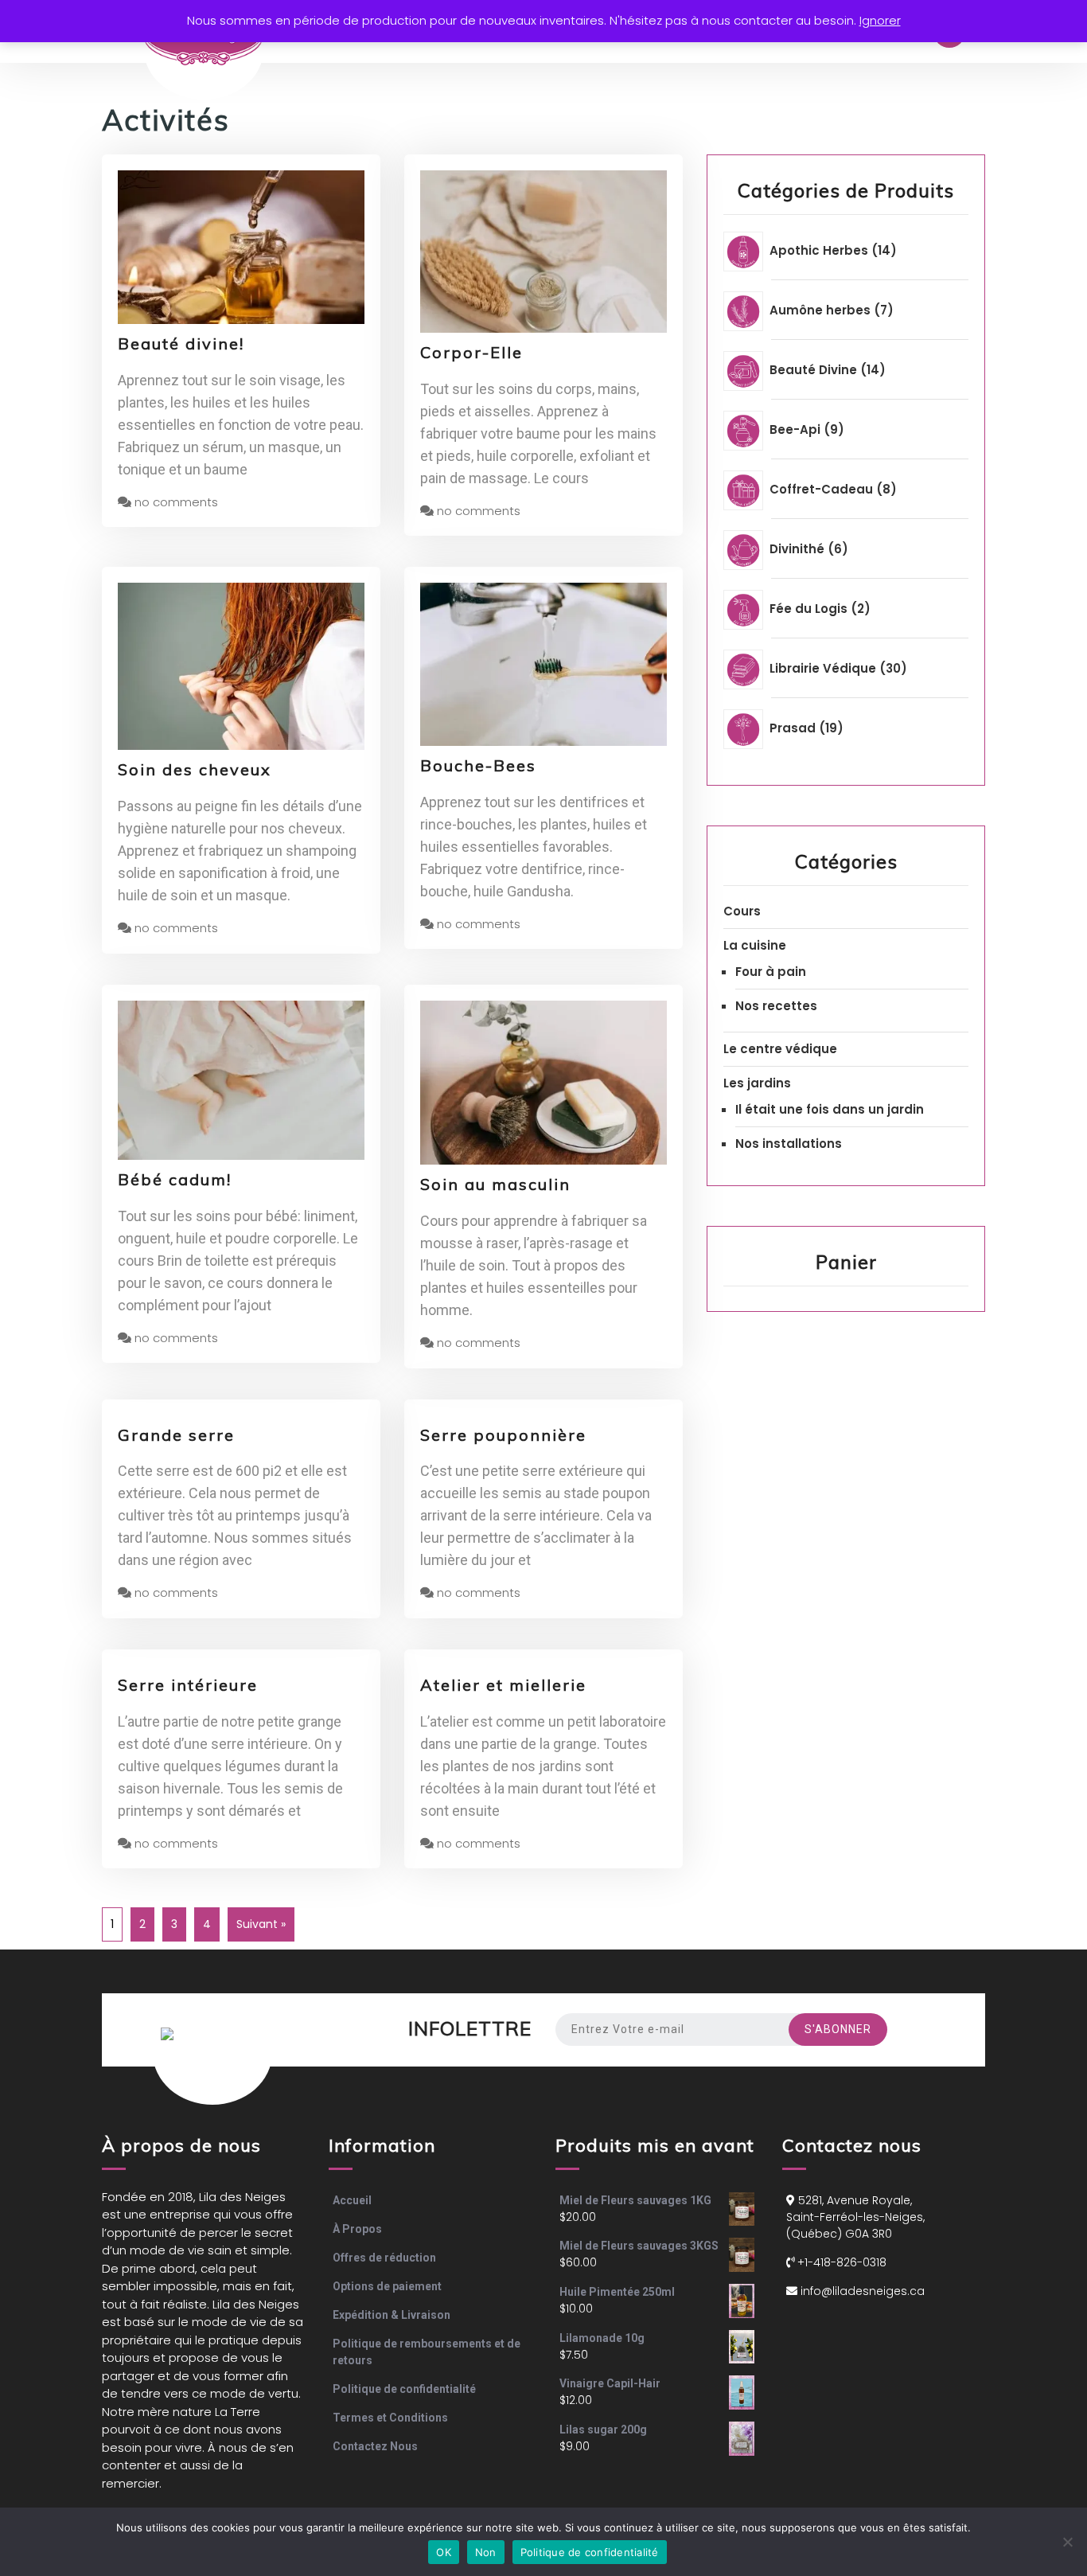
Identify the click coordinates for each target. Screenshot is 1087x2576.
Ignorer (880, 20)
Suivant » (261, 1924)
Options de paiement (387, 2286)
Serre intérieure (188, 1685)
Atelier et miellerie (503, 1685)
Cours (742, 911)
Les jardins (757, 1083)
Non (486, 2552)
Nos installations (789, 1144)
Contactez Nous (375, 2446)
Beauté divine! (181, 343)
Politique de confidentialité (404, 2389)
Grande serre (176, 1435)
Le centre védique (780, 1049)
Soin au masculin (495, 1184)
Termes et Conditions (390, 2418)
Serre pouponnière (503, 1435)
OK (444, 2552)
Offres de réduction (384, 2258)
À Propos (357, 2229)
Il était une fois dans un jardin (830, 1109)
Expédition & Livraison (392, 2315)
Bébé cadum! (175, 1179)
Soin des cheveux (195, 769)
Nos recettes (776, 1006)
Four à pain (771, 972)
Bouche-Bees (478, 765)
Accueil (352, 2200)
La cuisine (755, 945)
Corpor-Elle (471, 352)
